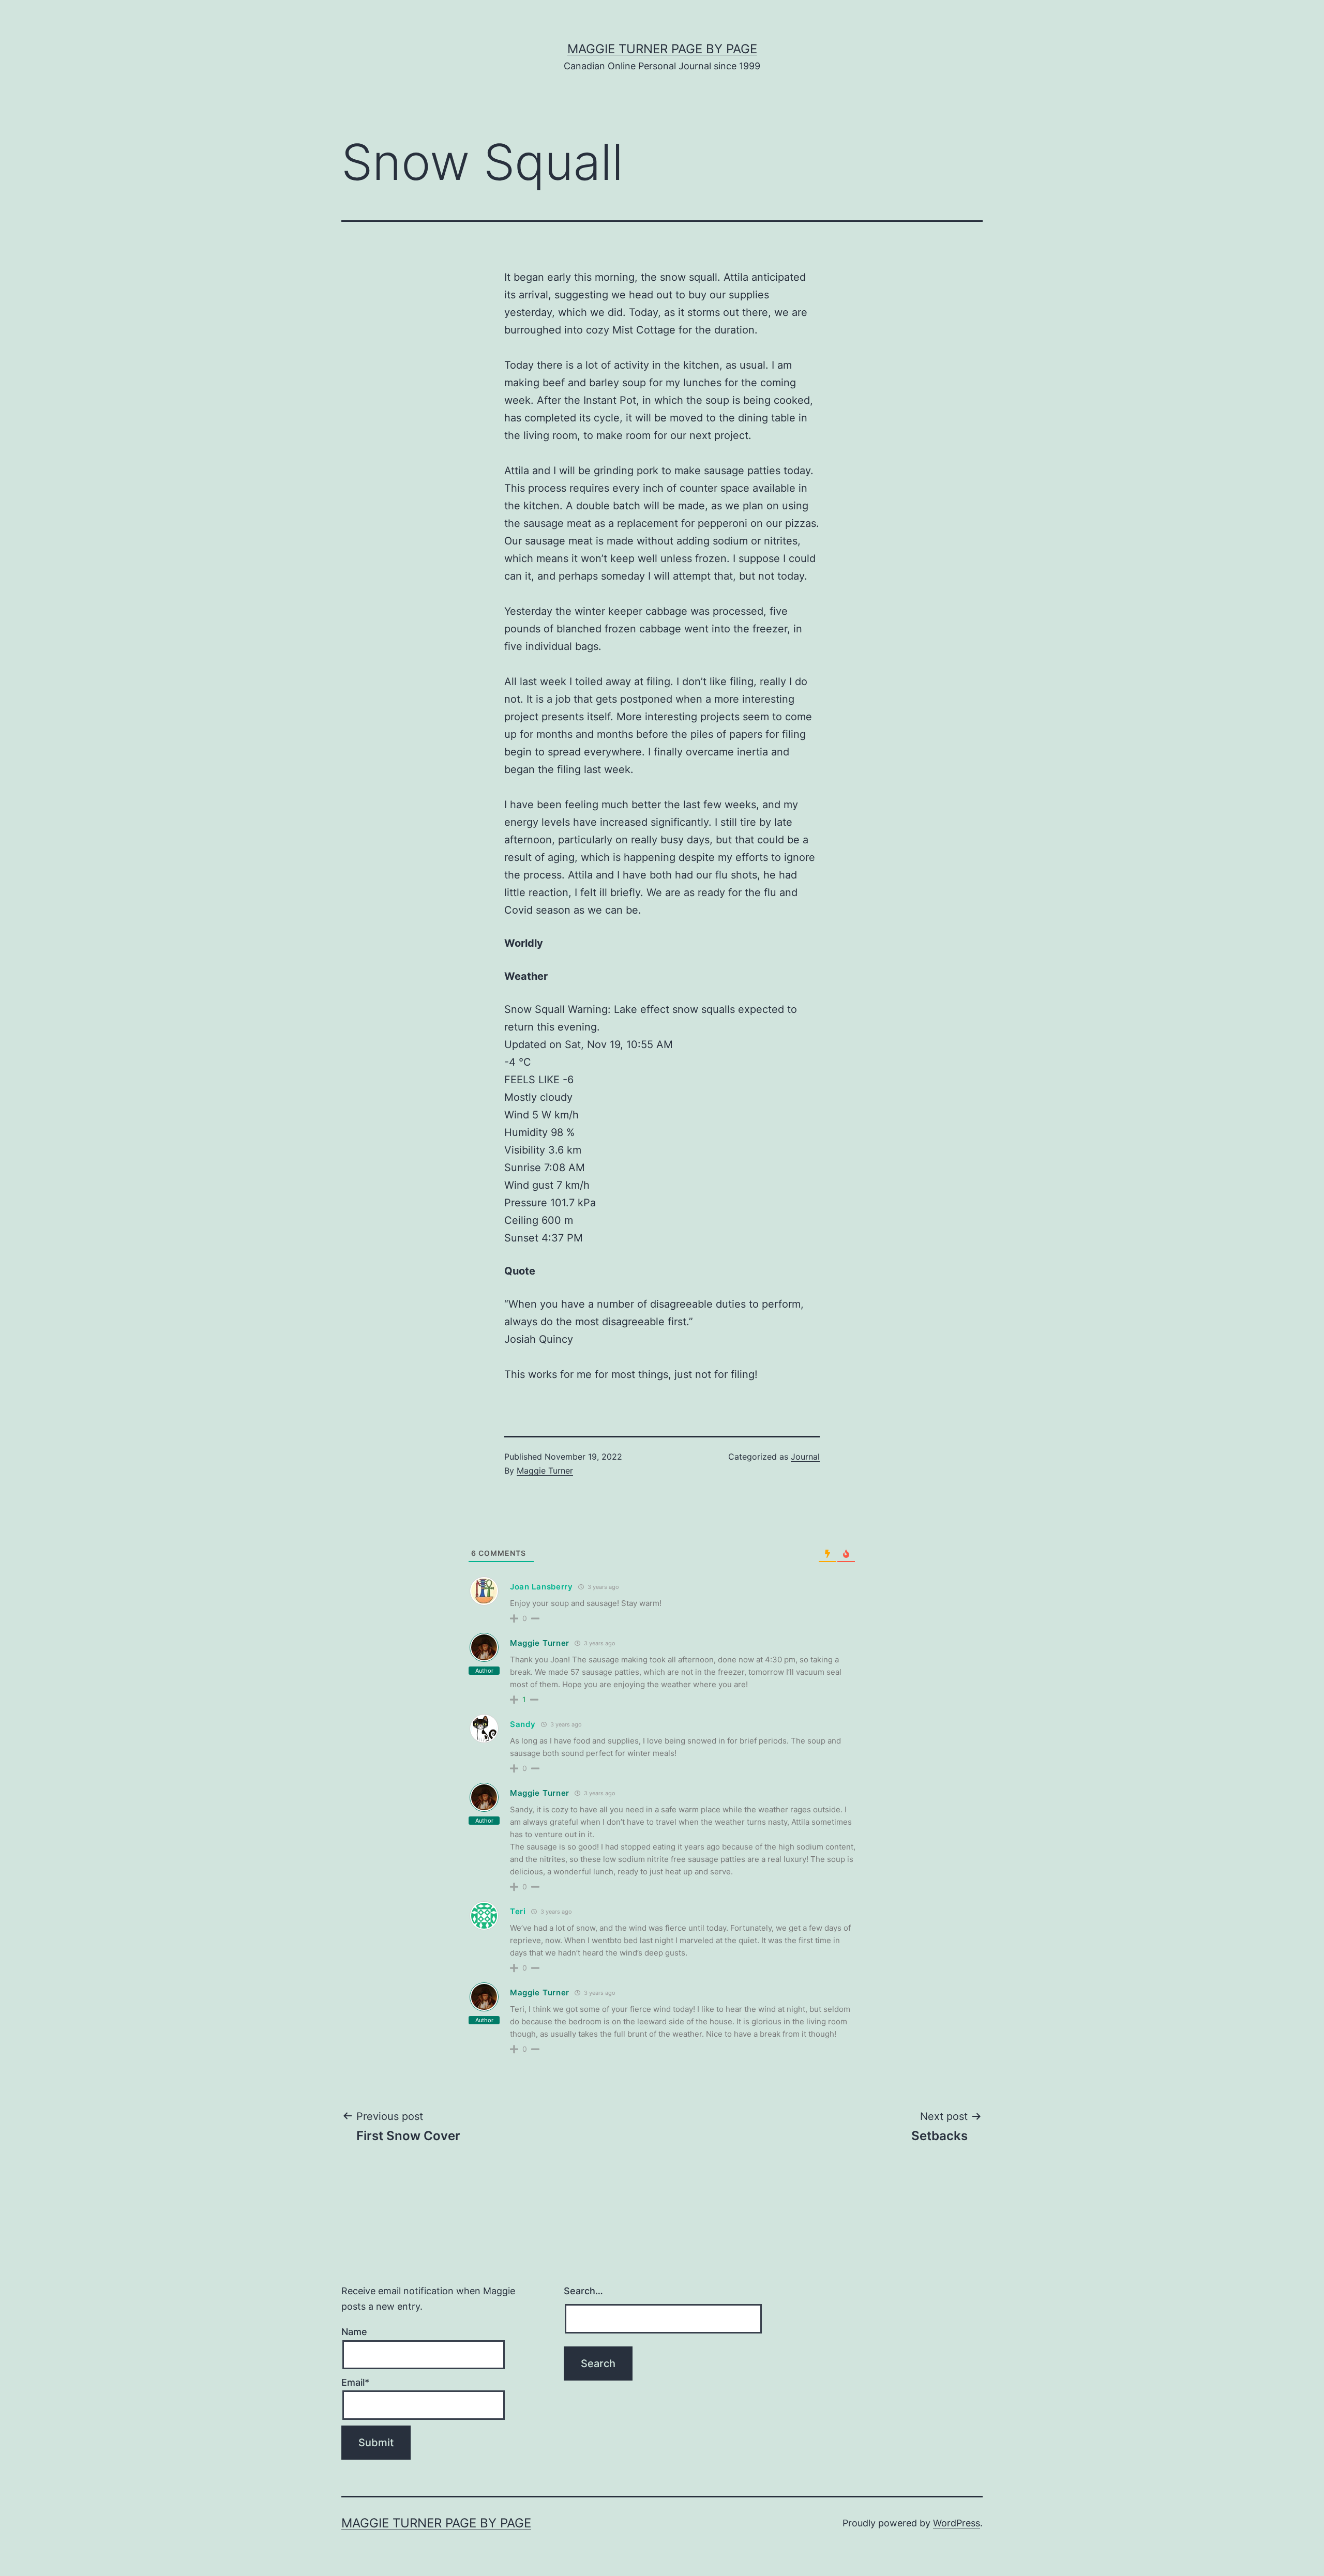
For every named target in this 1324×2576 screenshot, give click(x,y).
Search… (583, 2291)
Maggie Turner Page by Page (662, 49)
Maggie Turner (545, 1471)
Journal (805, 1457)
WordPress (957, 2523)
